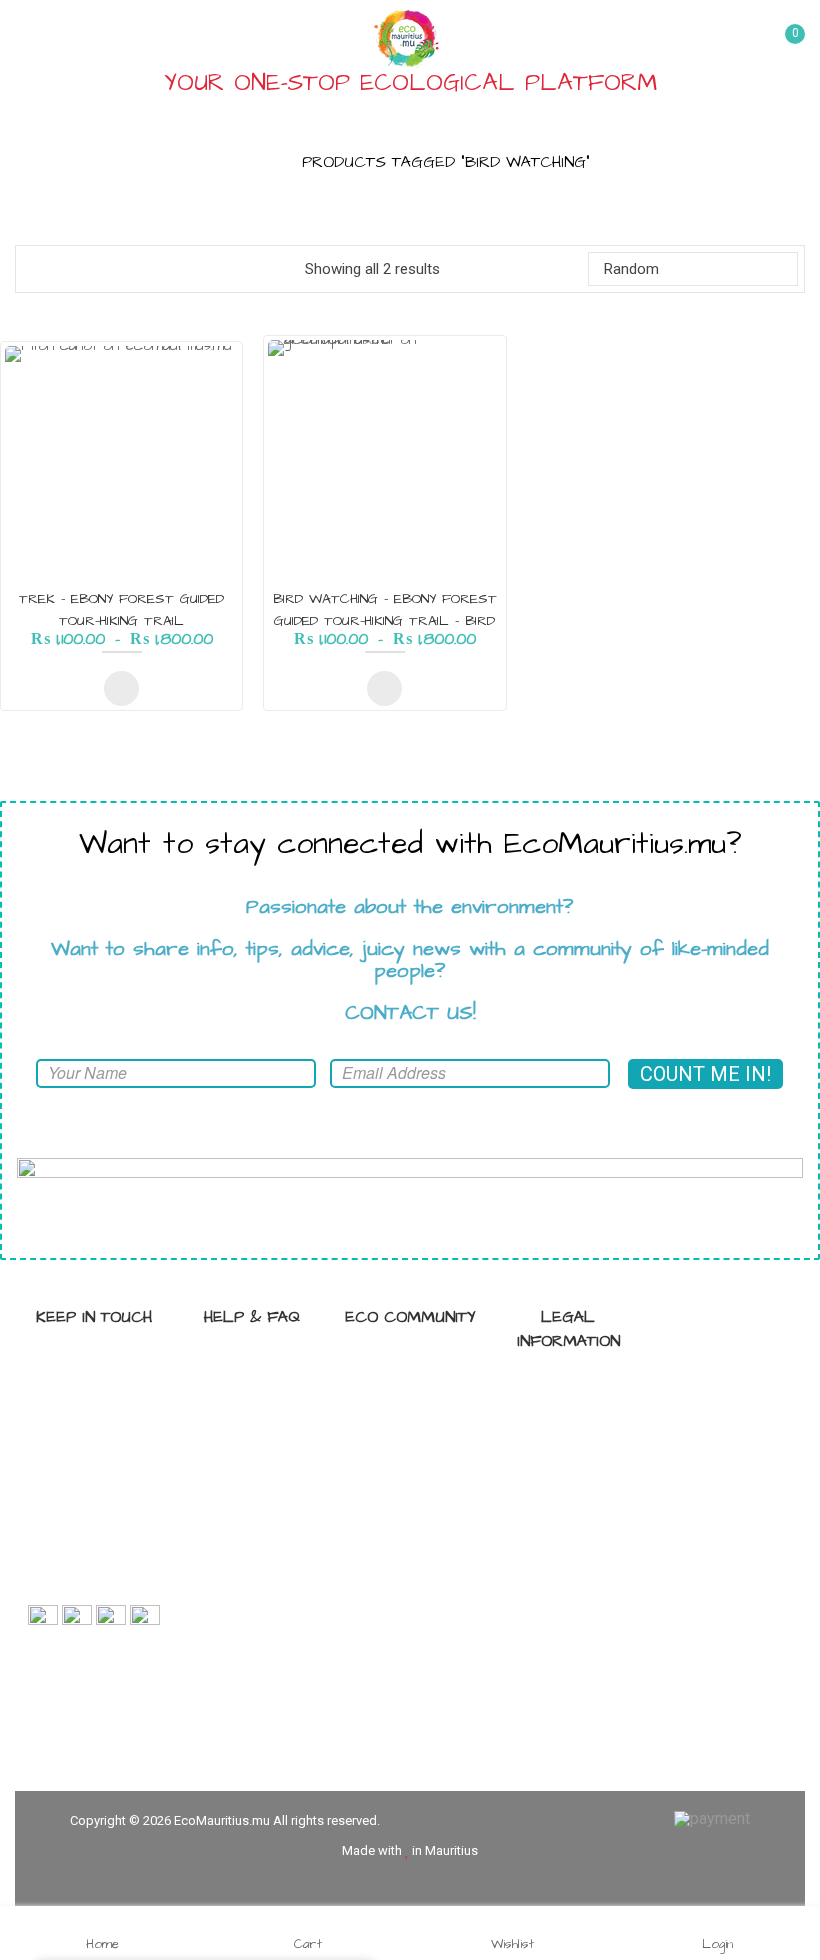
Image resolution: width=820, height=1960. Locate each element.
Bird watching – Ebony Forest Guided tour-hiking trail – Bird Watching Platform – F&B (385, 621)
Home (253, 162)
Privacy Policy (579, 1391)
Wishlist (512, 1943)
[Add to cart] (121, 688)
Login (717, 1943)
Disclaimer (579, 1461)
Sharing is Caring (421, 1367)
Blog (421, 1402)
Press (421, 1498)
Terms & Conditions (579, 1426)
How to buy (263, 1402)
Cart (308, 1943)
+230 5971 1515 (112, 1512)
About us (263, 1437)
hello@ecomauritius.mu (96, 1582)
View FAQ (263, 1367)
